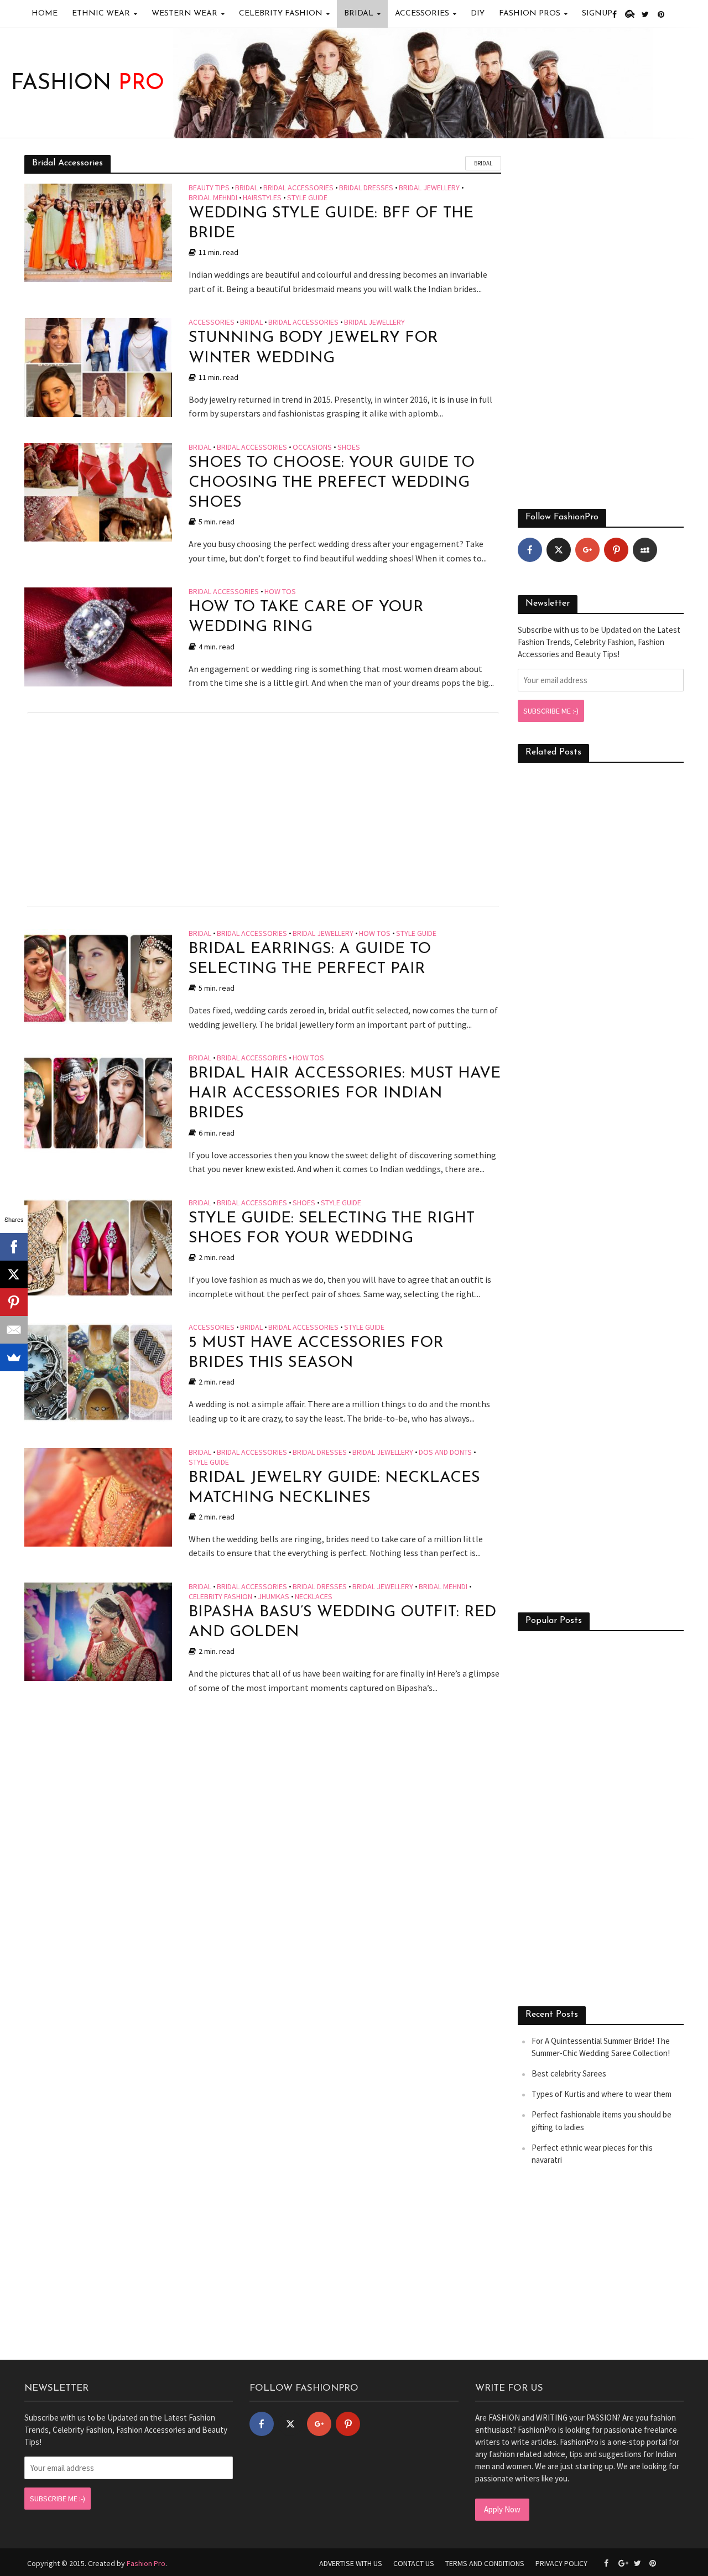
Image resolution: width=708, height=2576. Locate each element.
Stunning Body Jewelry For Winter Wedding (313, 348)
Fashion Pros (530, 14)
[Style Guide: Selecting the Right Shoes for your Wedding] (98, 1247)
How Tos (280, 592)
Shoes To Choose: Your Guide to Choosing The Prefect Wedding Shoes (332, 483)
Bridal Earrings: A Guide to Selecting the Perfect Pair (310, 959)
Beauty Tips (209, 188)
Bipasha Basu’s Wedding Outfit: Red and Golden (342, 1622)
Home (45, 14)
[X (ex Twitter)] (559, 550)
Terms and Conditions (485, 2563)
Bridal (359, 14)
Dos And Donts (445, 1453)
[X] (14, 1274)
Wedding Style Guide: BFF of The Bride (331, 223)
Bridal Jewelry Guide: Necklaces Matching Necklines (334, 1488)
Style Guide (307, 198)
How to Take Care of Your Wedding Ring (306, 617)
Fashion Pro (146, 2563)
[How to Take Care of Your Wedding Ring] (98, 636)
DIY (478, 14)
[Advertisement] (263, 810)
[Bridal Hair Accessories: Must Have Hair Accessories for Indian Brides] (98, 1102)
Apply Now (502, 2509)
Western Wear (184, 14)
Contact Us (414, 2563)
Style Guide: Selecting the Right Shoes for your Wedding (332, 1229)
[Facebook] (530, 550)
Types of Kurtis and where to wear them (602, 2094)
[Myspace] (645, 550)
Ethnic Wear (101, 14)
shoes (349, 447)
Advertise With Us (351, 2563)
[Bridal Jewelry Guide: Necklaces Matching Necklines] (98, 1496)
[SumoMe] (14, 1357)
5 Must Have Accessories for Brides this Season (316, 1353)
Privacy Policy (561, 2563)
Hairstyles (262, 198)
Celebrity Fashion (281, 14)
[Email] (14, 1330)
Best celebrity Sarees (569, 2073)
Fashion (88, 84)
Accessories (422, 14)
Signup (597, 14)
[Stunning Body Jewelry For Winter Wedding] (98, 367)
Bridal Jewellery (429, 188)
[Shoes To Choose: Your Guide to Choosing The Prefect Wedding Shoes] (98, 491)
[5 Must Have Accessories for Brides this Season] (98, 1371)
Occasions (312, 447)
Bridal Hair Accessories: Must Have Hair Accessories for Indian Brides (345, 1094)
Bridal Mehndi (213, 198)
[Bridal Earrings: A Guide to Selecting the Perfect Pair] (98, 977)
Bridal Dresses (366, 188)
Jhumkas (274, 1597)
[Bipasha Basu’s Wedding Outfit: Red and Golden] (98, 1631)
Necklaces (314, 1597)
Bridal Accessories (298, 188)
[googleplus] (587, 550)
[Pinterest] (616, 550)
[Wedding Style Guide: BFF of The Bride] (98, 232)
